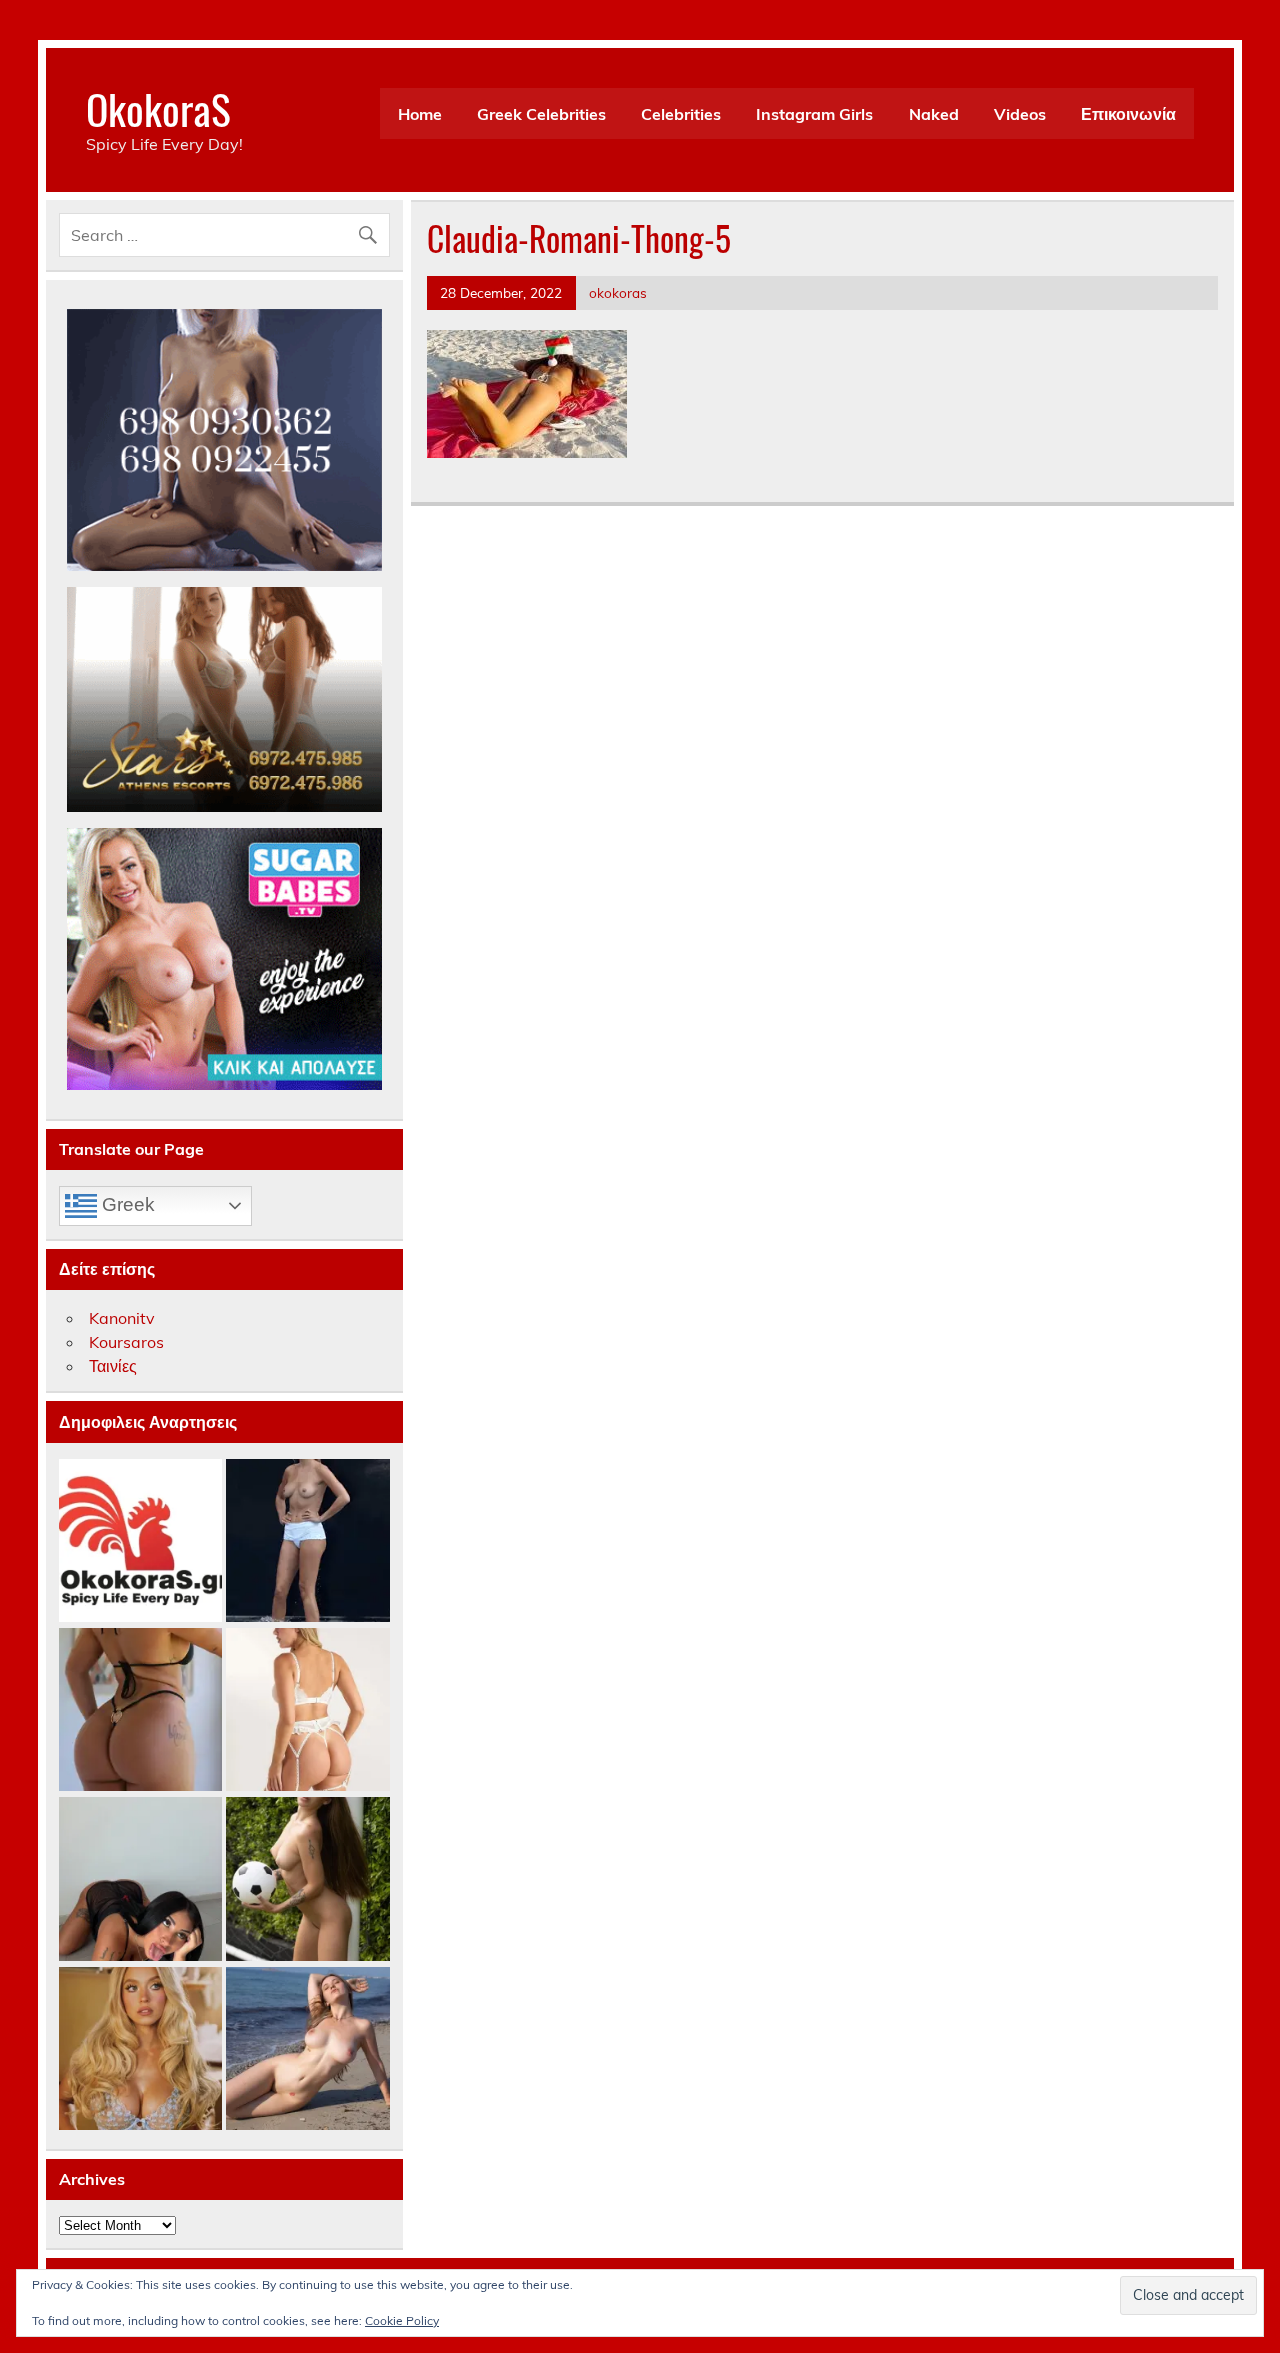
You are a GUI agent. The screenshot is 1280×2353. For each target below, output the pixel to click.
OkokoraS (158, 108)
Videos (1020, 114)
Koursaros (126, 1342)
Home (420, 114)
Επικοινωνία (1128, 114)
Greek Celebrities (541, 114)
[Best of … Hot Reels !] (140, 1541)
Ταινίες (113, 1366)
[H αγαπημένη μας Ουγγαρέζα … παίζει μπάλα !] (307, 1879)
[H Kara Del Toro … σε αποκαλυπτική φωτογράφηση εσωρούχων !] (307, 1710)
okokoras (618, 292)
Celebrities (681, 114)
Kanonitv (122, 1318)
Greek (126, 1204)
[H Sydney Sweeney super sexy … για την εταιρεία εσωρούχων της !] (140, 2049)
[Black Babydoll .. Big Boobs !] (140, 1879)
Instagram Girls (814, 114)
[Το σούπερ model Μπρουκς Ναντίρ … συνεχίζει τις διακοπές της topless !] (307, 1541)
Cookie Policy (402, 2320)
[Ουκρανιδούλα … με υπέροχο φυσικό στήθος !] (307, 2049)
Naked (934, 114)
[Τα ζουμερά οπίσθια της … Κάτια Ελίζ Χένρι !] (140, 1710)
